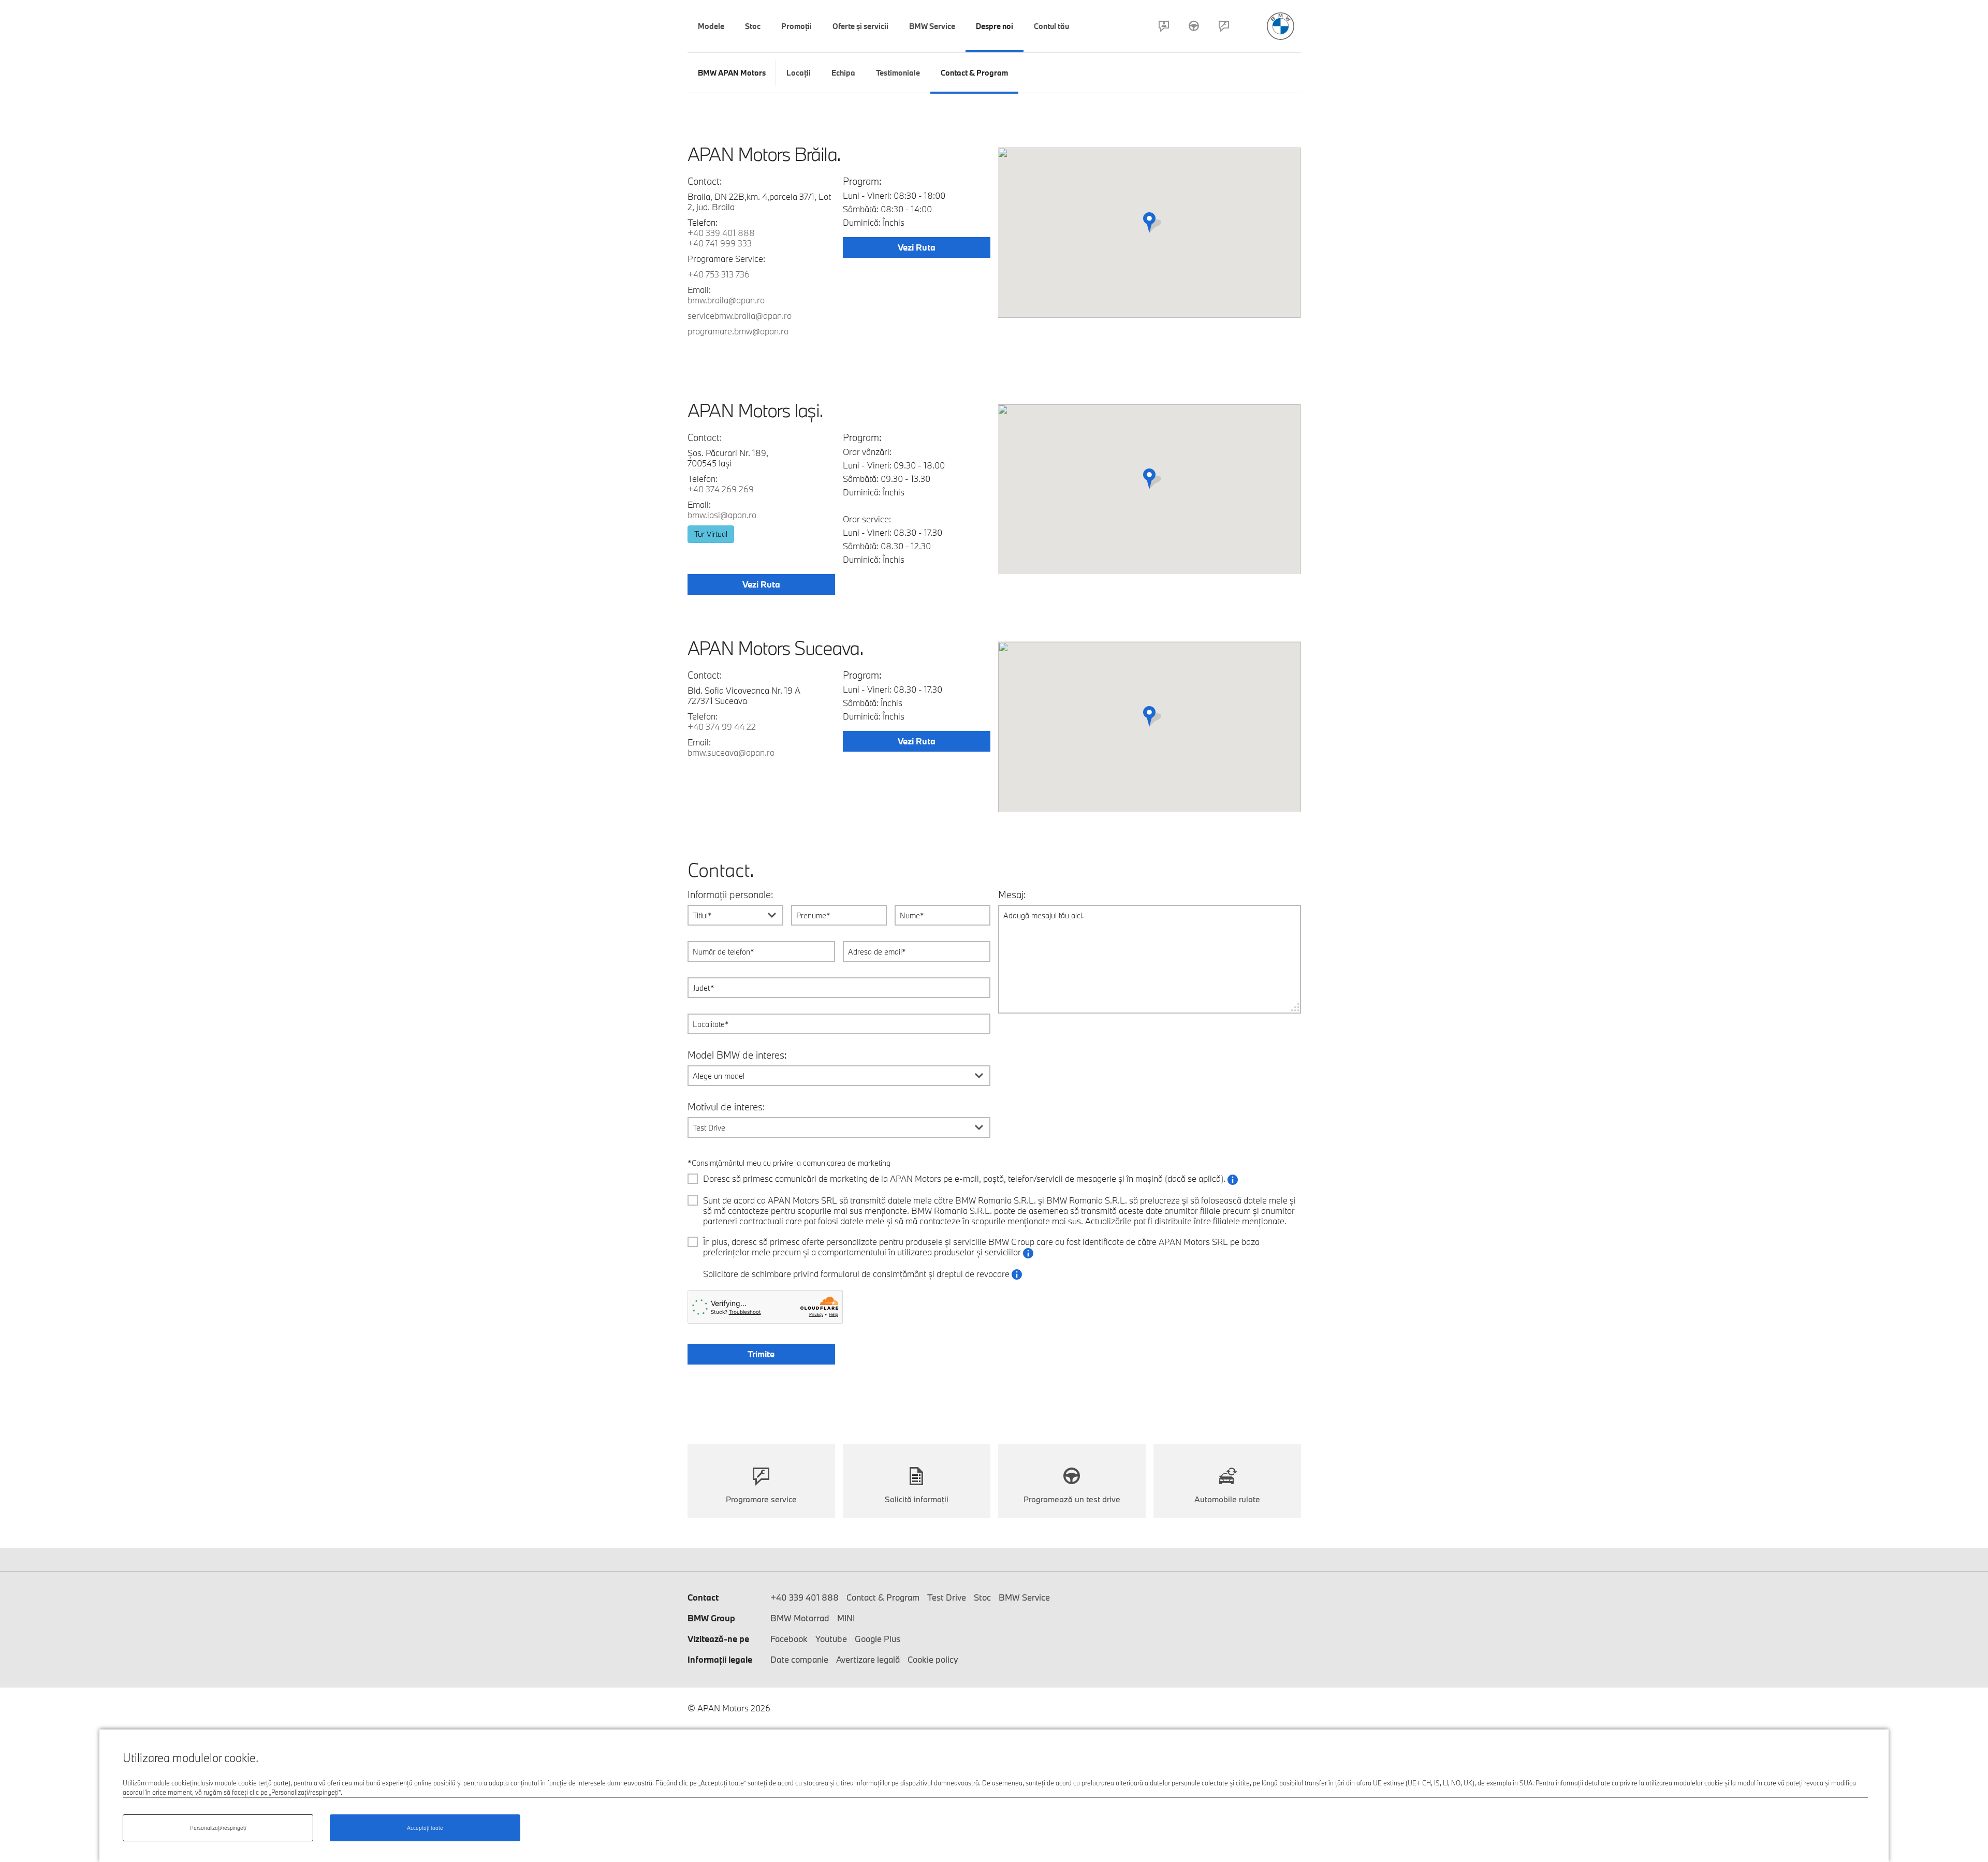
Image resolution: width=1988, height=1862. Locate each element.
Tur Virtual (711, 534)
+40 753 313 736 (719, 274)
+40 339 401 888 (721, 233)
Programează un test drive (1072, 1499)
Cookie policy (933, 1659)
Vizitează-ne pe (718, 1639)
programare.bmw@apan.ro (738, 331)
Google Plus (878, 1639)
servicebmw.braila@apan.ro (740, 316)
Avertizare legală (868, 1659)
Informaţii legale (720, 1659)
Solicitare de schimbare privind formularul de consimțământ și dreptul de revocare (863, 1274)
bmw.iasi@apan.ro (722, 515)
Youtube (831, 1639)
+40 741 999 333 (720, 243)
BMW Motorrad (800, 1618)
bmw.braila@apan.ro (726, 300)
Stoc (982, 1597)
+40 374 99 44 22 (722, 727)
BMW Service (1024, 1597)
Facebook (789, 1639)
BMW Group (711, 1618)
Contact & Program (1164, 26)
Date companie (799, 1659)
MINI (846, 1618)
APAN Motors (1281, 26)
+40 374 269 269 (721, 489)
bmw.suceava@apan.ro (731, 752)
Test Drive (1194, 26)
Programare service (1224, 26)
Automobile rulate (1227, 1499)
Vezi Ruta (917, 247)
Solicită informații (917, 1499)
